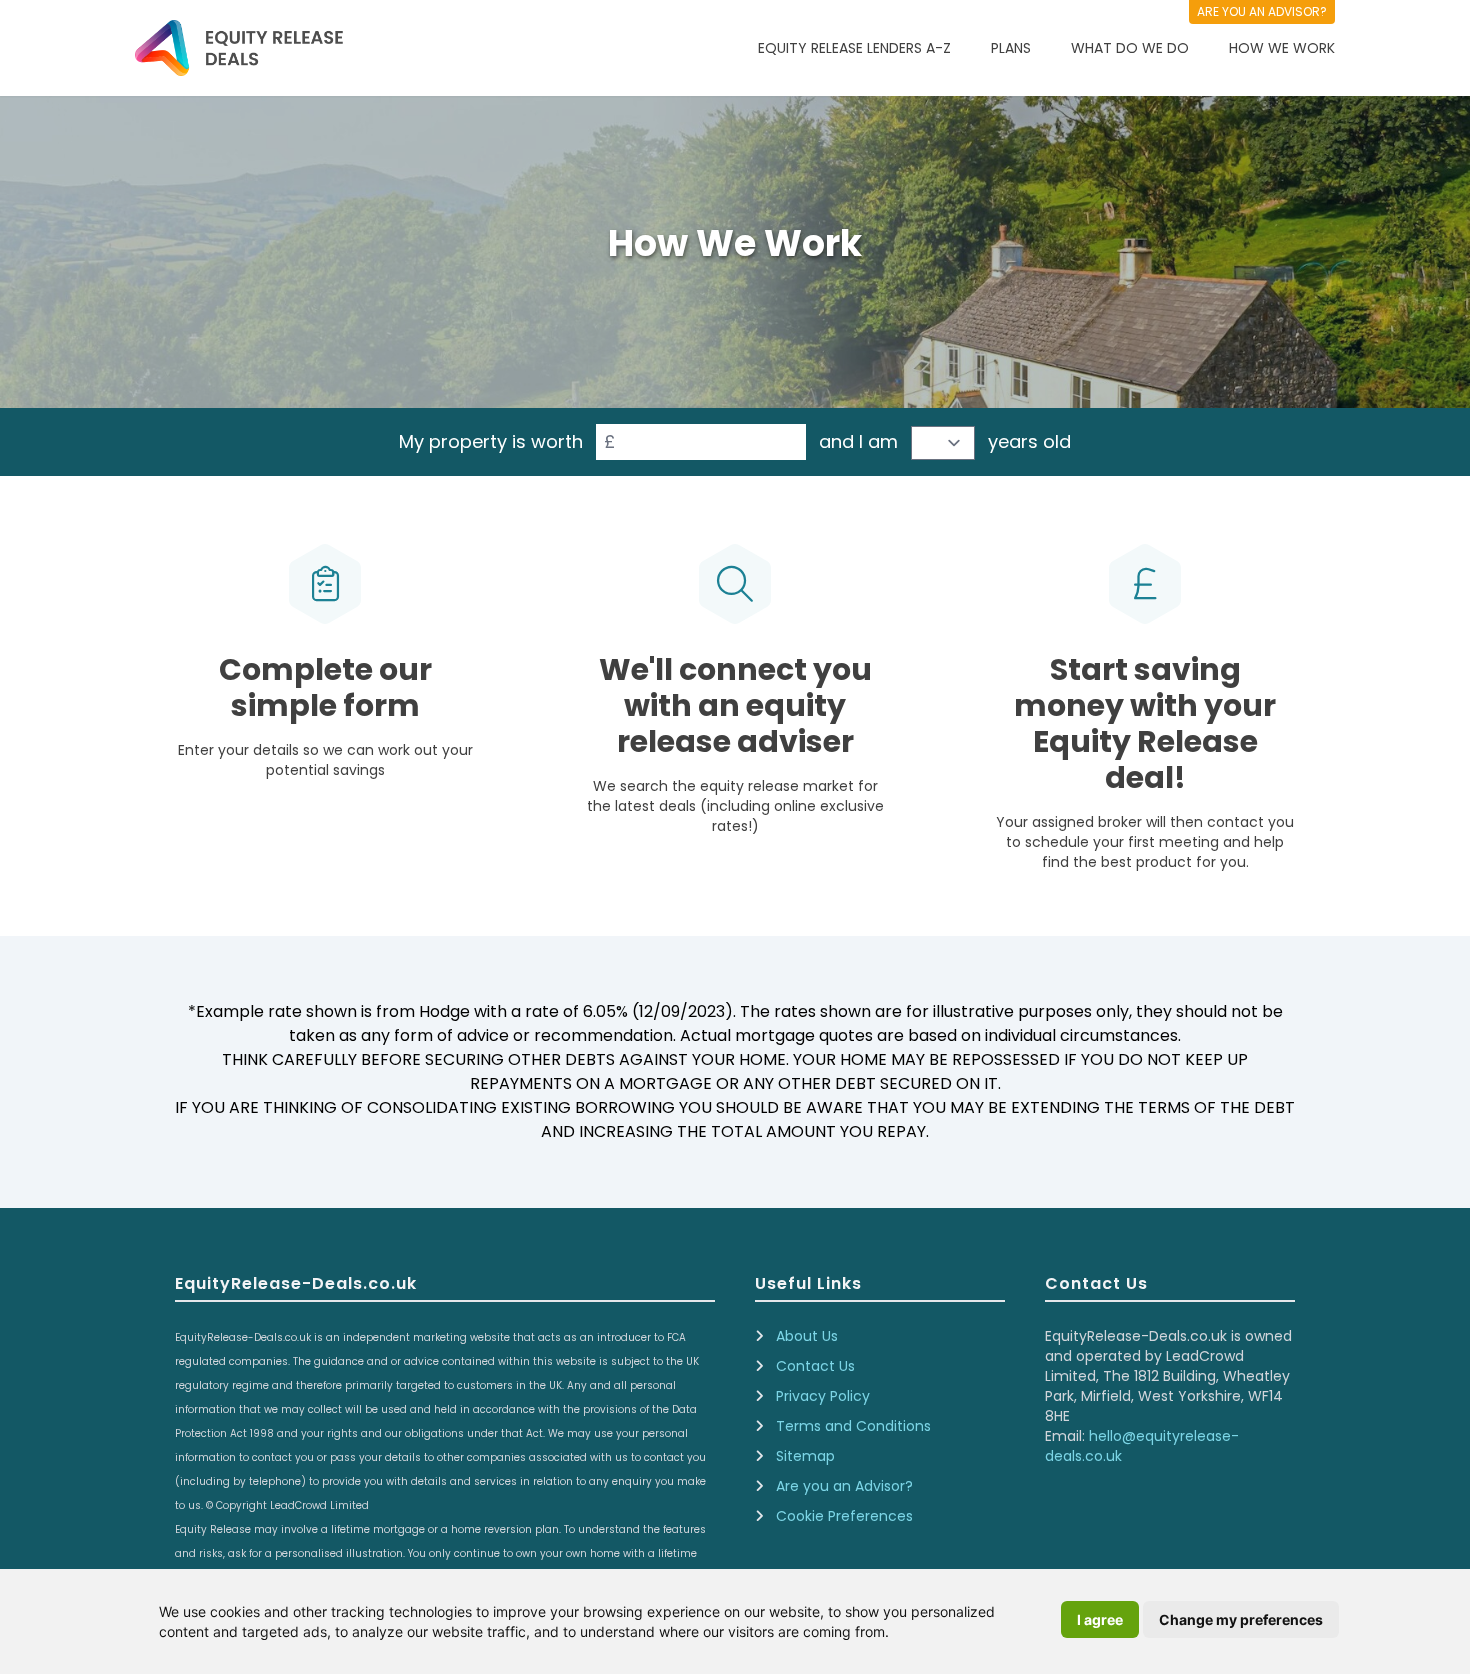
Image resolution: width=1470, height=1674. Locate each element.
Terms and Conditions (853, 1426)
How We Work (1282, 48)
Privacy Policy (823, 1396)
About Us (807, 1336)
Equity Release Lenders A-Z (854, 48)
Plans (1011, 48)
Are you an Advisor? (844, 1486)
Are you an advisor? (1262, 11)
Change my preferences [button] (1241, 1619)
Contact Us (815, 1366)
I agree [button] (1100, 1619)
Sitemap (805, 1456)
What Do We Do (1130, 48)
